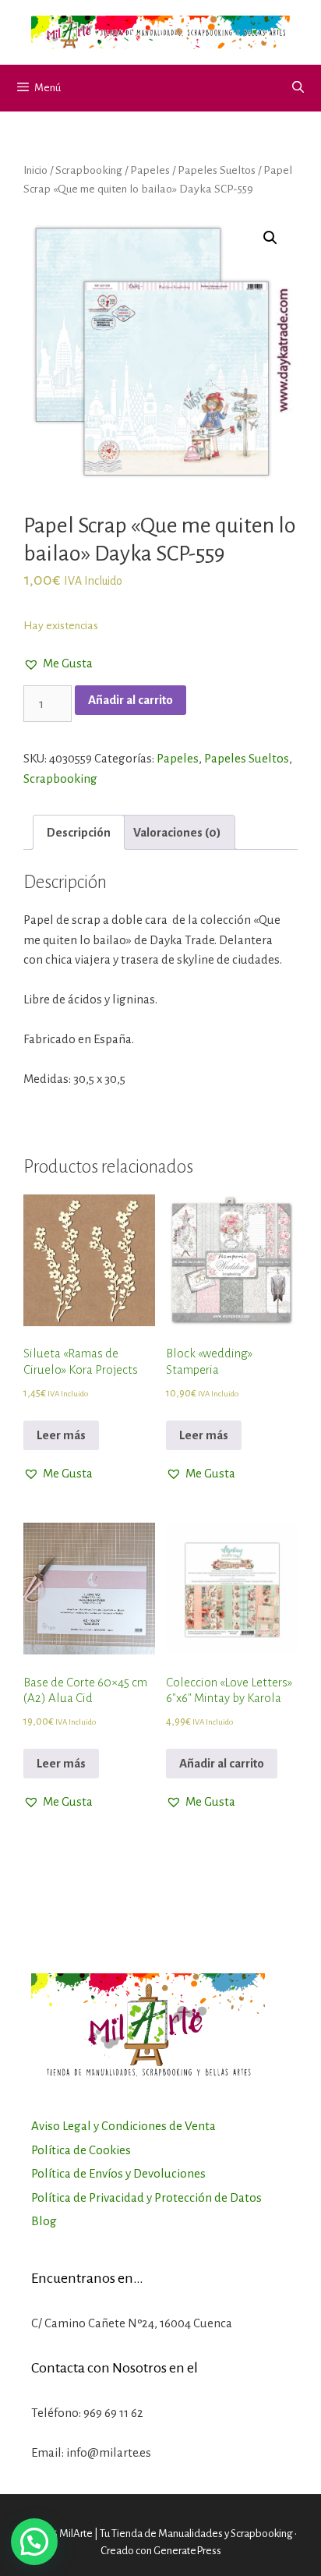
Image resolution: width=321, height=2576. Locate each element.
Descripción (79, 832)
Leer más (61, 1435)
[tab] (79, 832)
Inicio (35, 170)
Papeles (150, 170)
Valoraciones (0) (177, 832)
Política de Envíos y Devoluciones (118, 2173)
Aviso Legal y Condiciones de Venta (123, 2126)
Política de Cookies (81, 2150)
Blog (44, 2221)
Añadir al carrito (131, 700)
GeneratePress (187, 2551)
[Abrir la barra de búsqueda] (298, 88)
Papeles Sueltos (217, 170)
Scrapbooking (89, 170)
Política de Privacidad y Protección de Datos (146, 2197)
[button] (58, 663)
